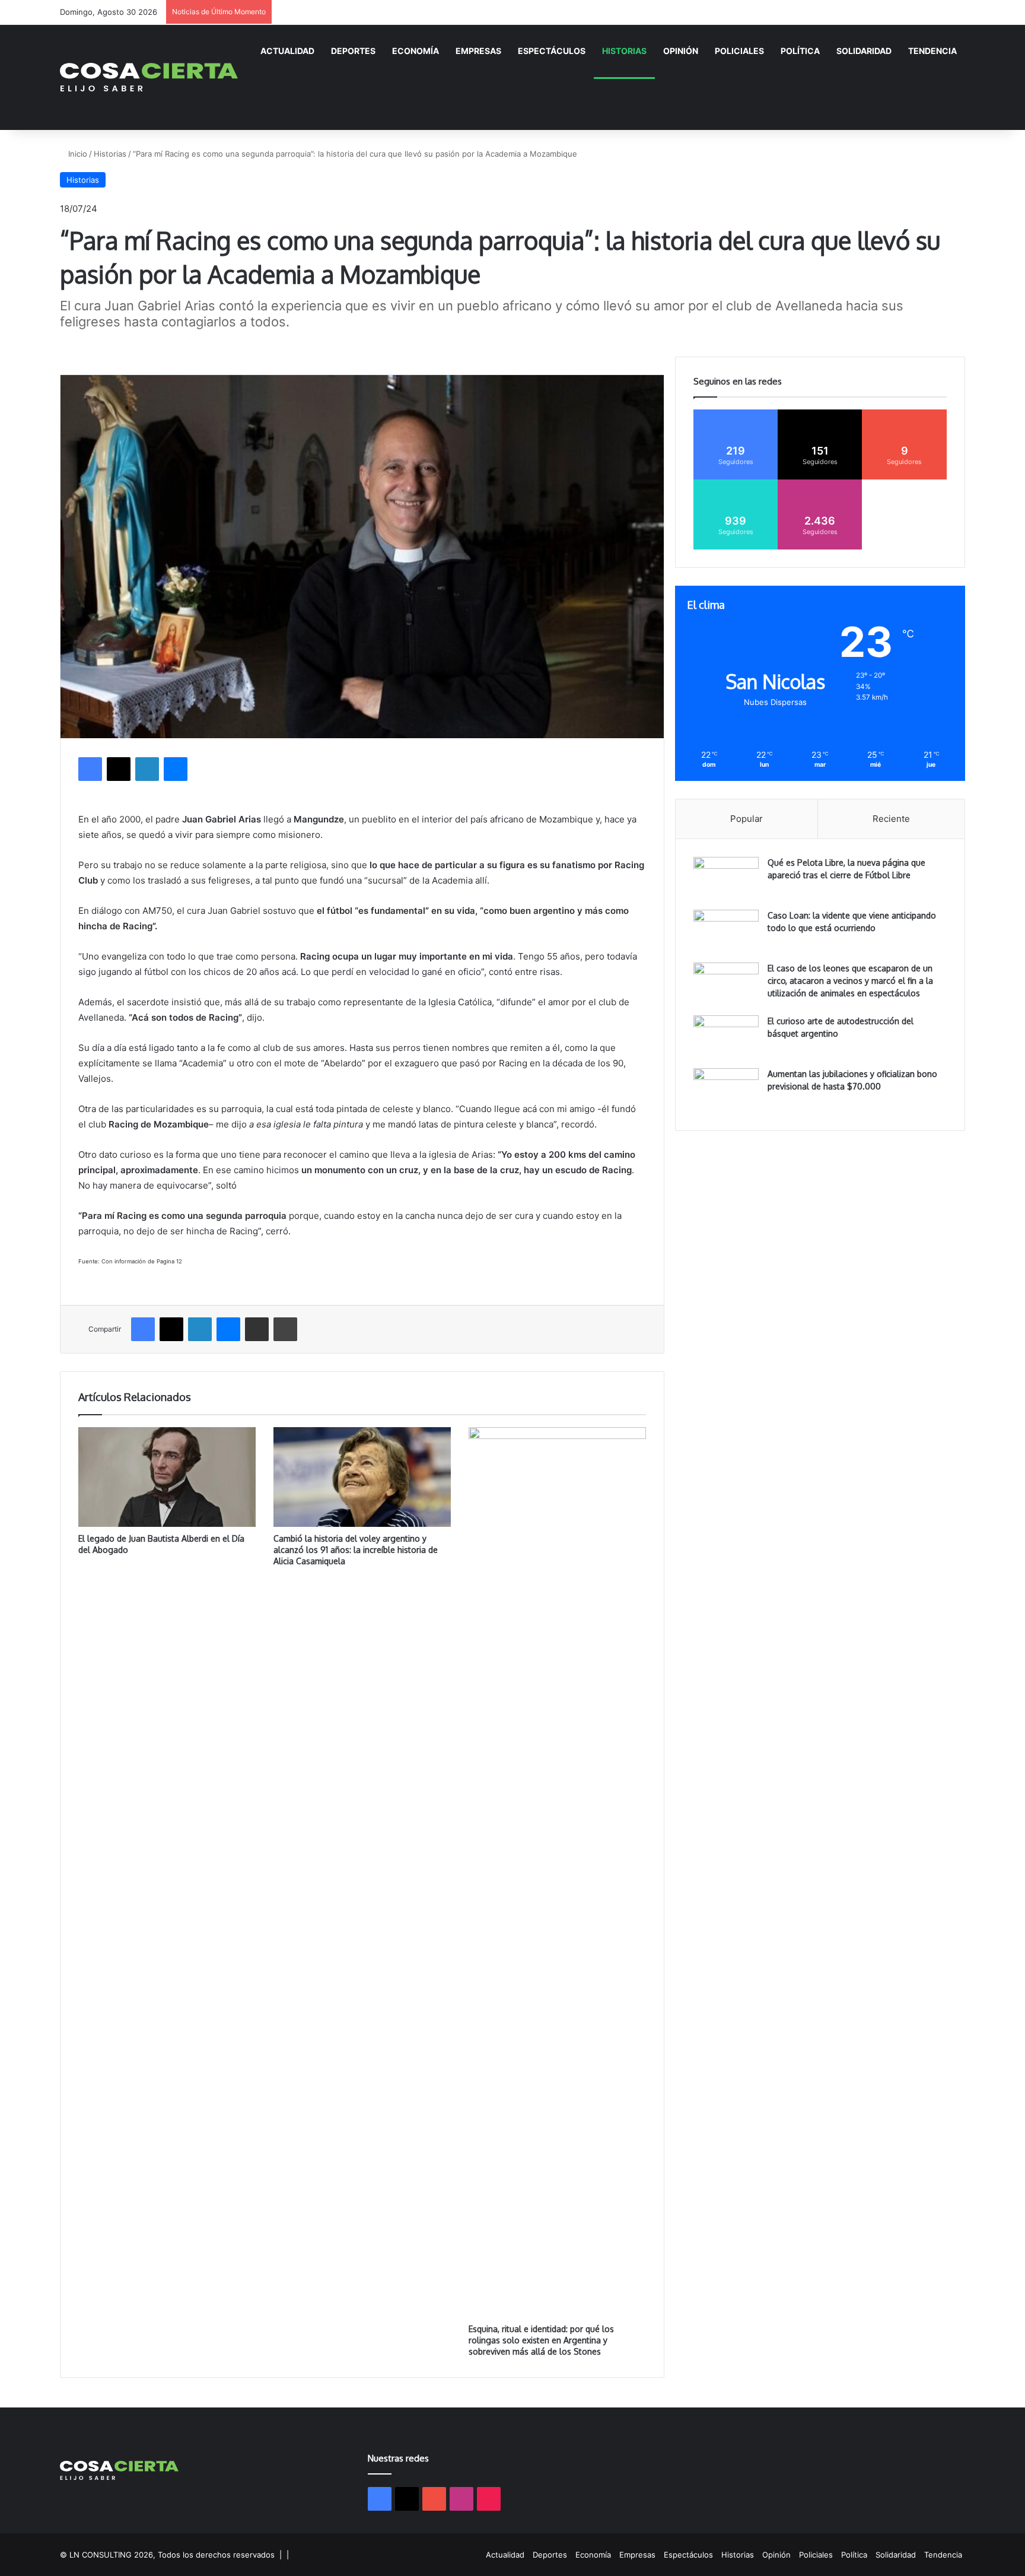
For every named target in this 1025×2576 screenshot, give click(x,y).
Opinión (681, 51)
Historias (624, 51)
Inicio (77, 154)
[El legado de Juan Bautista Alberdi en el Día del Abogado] (167, 1477)
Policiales (739, 51)
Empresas (478, 51)
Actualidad (287, 51)
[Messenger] (176, 769)
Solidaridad (864, 51)
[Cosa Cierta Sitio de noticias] (149, 77)
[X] (119, 769)
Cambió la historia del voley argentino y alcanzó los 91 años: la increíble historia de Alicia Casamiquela (356, 1550)
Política (800, 51)
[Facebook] (90, 769)
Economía (416, 51)
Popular (747, 819)
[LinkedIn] (147, 769)
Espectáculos (552, 51)
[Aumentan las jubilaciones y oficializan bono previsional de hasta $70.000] (726, 1090)
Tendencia (932, 51)
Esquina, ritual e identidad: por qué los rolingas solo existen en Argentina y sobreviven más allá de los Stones (541, 2340)
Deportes (353, 51)
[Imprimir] (285, 1329)
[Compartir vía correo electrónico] (257, 1329)
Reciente (891, 819)
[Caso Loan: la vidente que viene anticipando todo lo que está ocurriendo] (726, 932)
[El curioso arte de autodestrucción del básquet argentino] (726, 1038)
